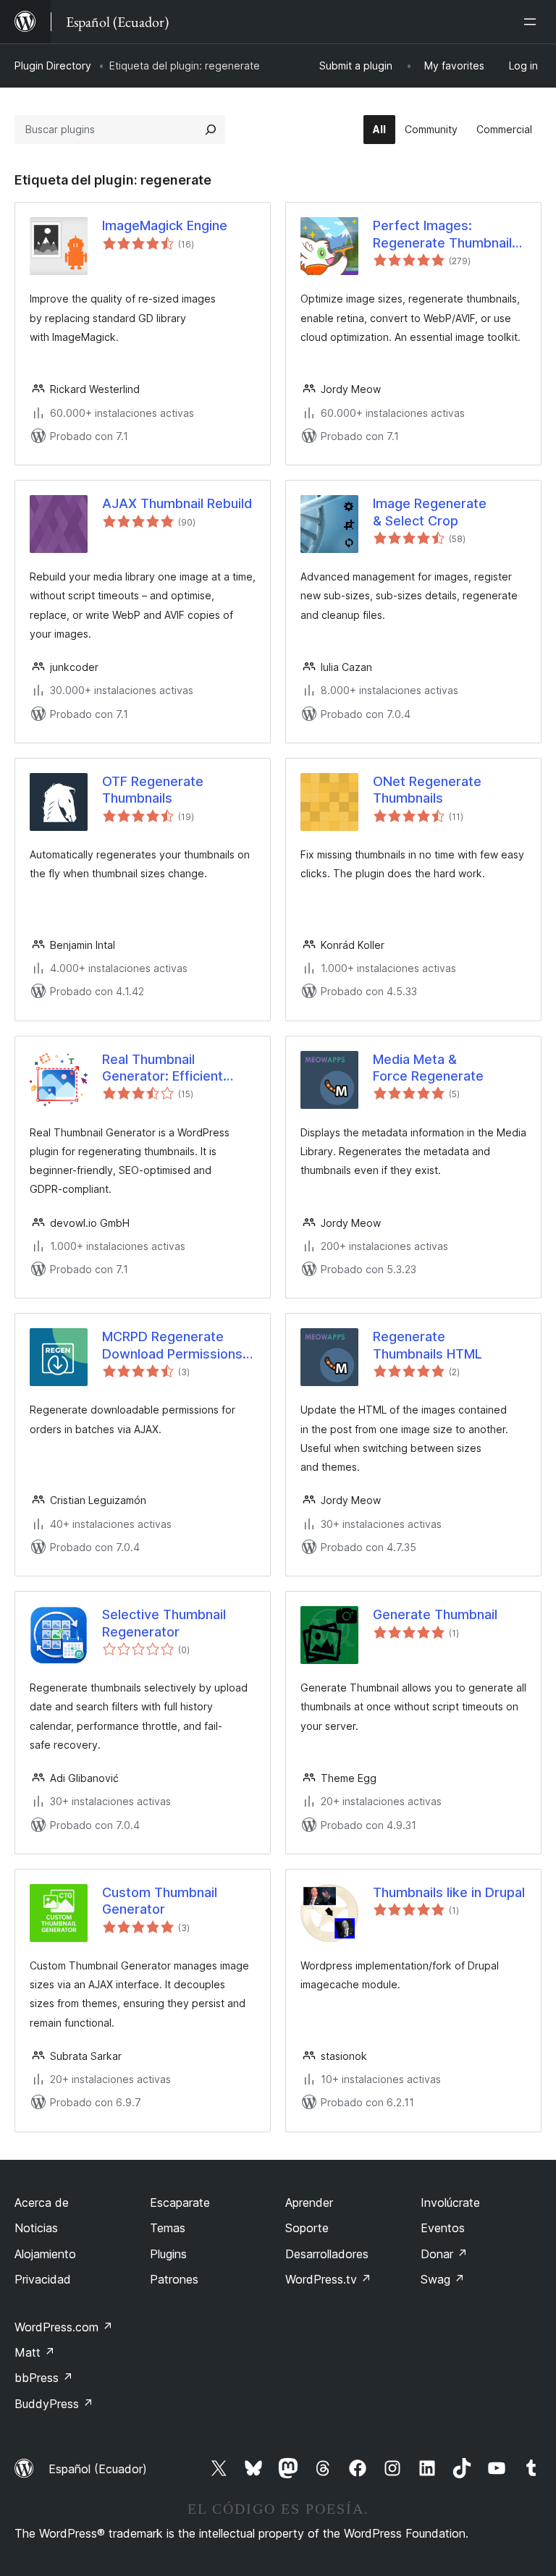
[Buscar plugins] (211, 130)
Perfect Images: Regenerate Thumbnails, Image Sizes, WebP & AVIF (448, 235)
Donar (444, 2254)
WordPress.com (64, 2327)
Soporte (307, 2228)
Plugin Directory (53, 66)
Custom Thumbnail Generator (160, 1901)
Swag (443, 2279)
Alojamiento (45, 2254)
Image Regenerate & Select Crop (430, 512)
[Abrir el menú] (533, 22)
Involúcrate (450, 2203)
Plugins (168, 2254)
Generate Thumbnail (435, 1614)
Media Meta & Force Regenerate (428, 1068)
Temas (168, 2228)
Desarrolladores (327, 2254)
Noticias (36, 2228)
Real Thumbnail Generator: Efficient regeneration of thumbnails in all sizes (169, 1068)
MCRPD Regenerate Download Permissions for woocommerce (172, 1346)
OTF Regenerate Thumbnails (153, 790)
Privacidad (43, 2279)
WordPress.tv (328, 2279)
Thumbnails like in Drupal (449, 1892)
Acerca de (42, 2203)
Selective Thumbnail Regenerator (164, 1623)
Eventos (443, 2228)
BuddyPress (54, 2404)
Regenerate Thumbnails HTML (427, 1345)
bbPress (44, 2378)
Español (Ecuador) (98, 2469)
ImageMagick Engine (165, 225)
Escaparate (180, 2203)
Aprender (309, 2203)
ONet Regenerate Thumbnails (427, 790)
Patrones (174, 2279)
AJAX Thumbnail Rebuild (177, 503)
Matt (35, 2352)
